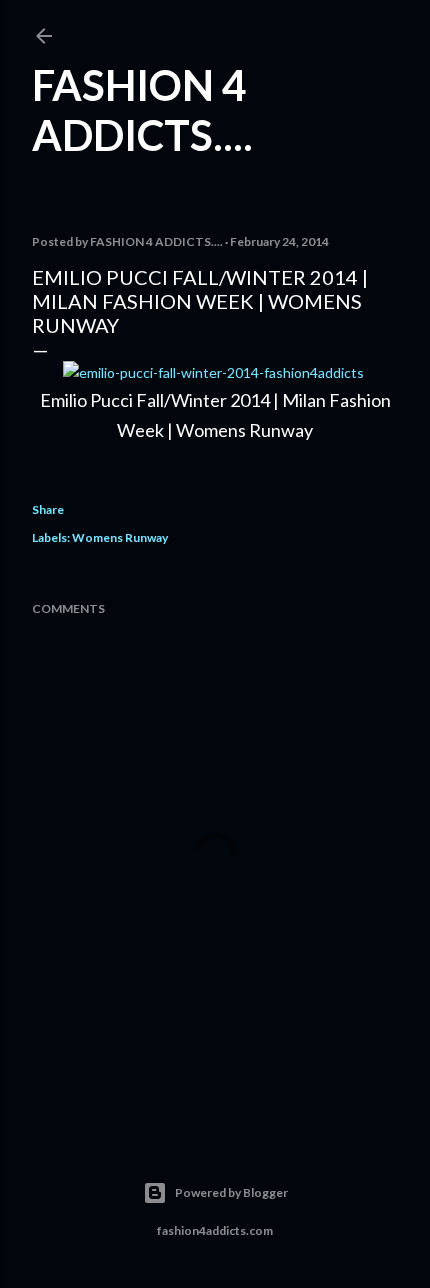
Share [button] (48, 509)
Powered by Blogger (231, 1192)
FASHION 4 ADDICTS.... (142, 110)
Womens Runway (120, 537)
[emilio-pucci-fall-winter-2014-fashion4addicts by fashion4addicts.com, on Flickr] (213, 372)
